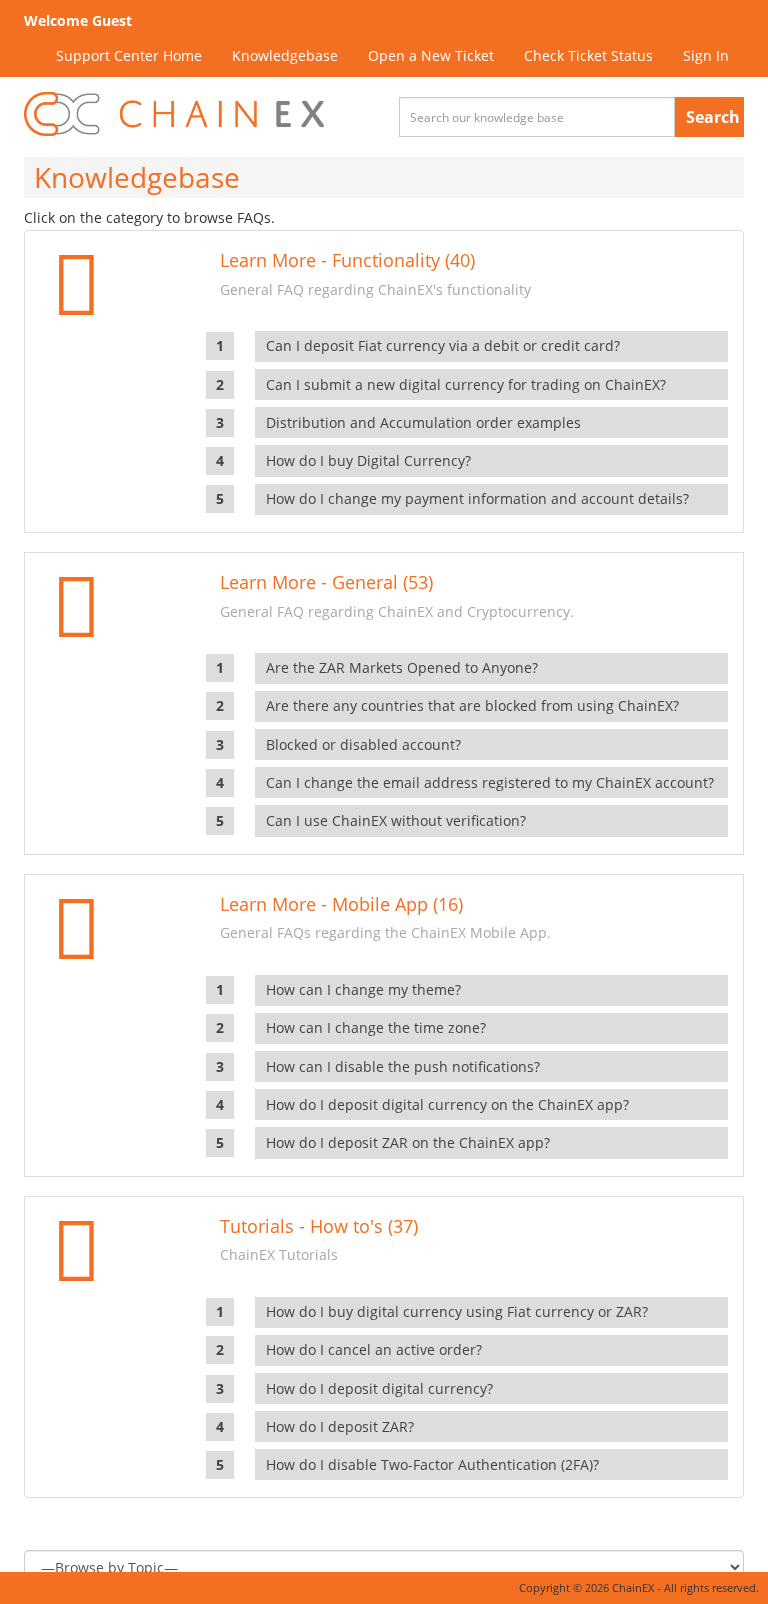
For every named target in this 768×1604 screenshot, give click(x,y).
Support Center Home (129, 55)
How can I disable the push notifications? (403, 1066)
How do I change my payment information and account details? (477, 498)
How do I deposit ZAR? (340, 1426)
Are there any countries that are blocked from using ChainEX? (472, 705)
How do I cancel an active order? (374, 1349)
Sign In (706, 55)
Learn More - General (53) (326, 582)
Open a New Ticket (431, 55)
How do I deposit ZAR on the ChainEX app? (408, 1142)
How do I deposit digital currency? (379, 1388)
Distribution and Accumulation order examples (423, 422)
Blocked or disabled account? (363, 744)
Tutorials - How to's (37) (319, 1226)
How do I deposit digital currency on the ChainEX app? (447, 1104)
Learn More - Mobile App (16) (341, 904)
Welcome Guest (78, 20)
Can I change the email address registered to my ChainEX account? (490, 782)
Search (713, 117)
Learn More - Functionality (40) (347, 260)
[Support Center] (174, 114)
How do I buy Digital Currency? (368, 460)
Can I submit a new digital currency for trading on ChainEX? (466, 384)
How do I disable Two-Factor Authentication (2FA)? (432, 1464)
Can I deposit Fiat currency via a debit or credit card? (443, 345)
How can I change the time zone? (376, 1027)
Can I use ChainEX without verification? (396, 820)
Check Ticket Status (588, 55)
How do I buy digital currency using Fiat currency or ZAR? (457, 1311)
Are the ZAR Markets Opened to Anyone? (402, 667)
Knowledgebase (285, 55)
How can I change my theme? (363, 989)
